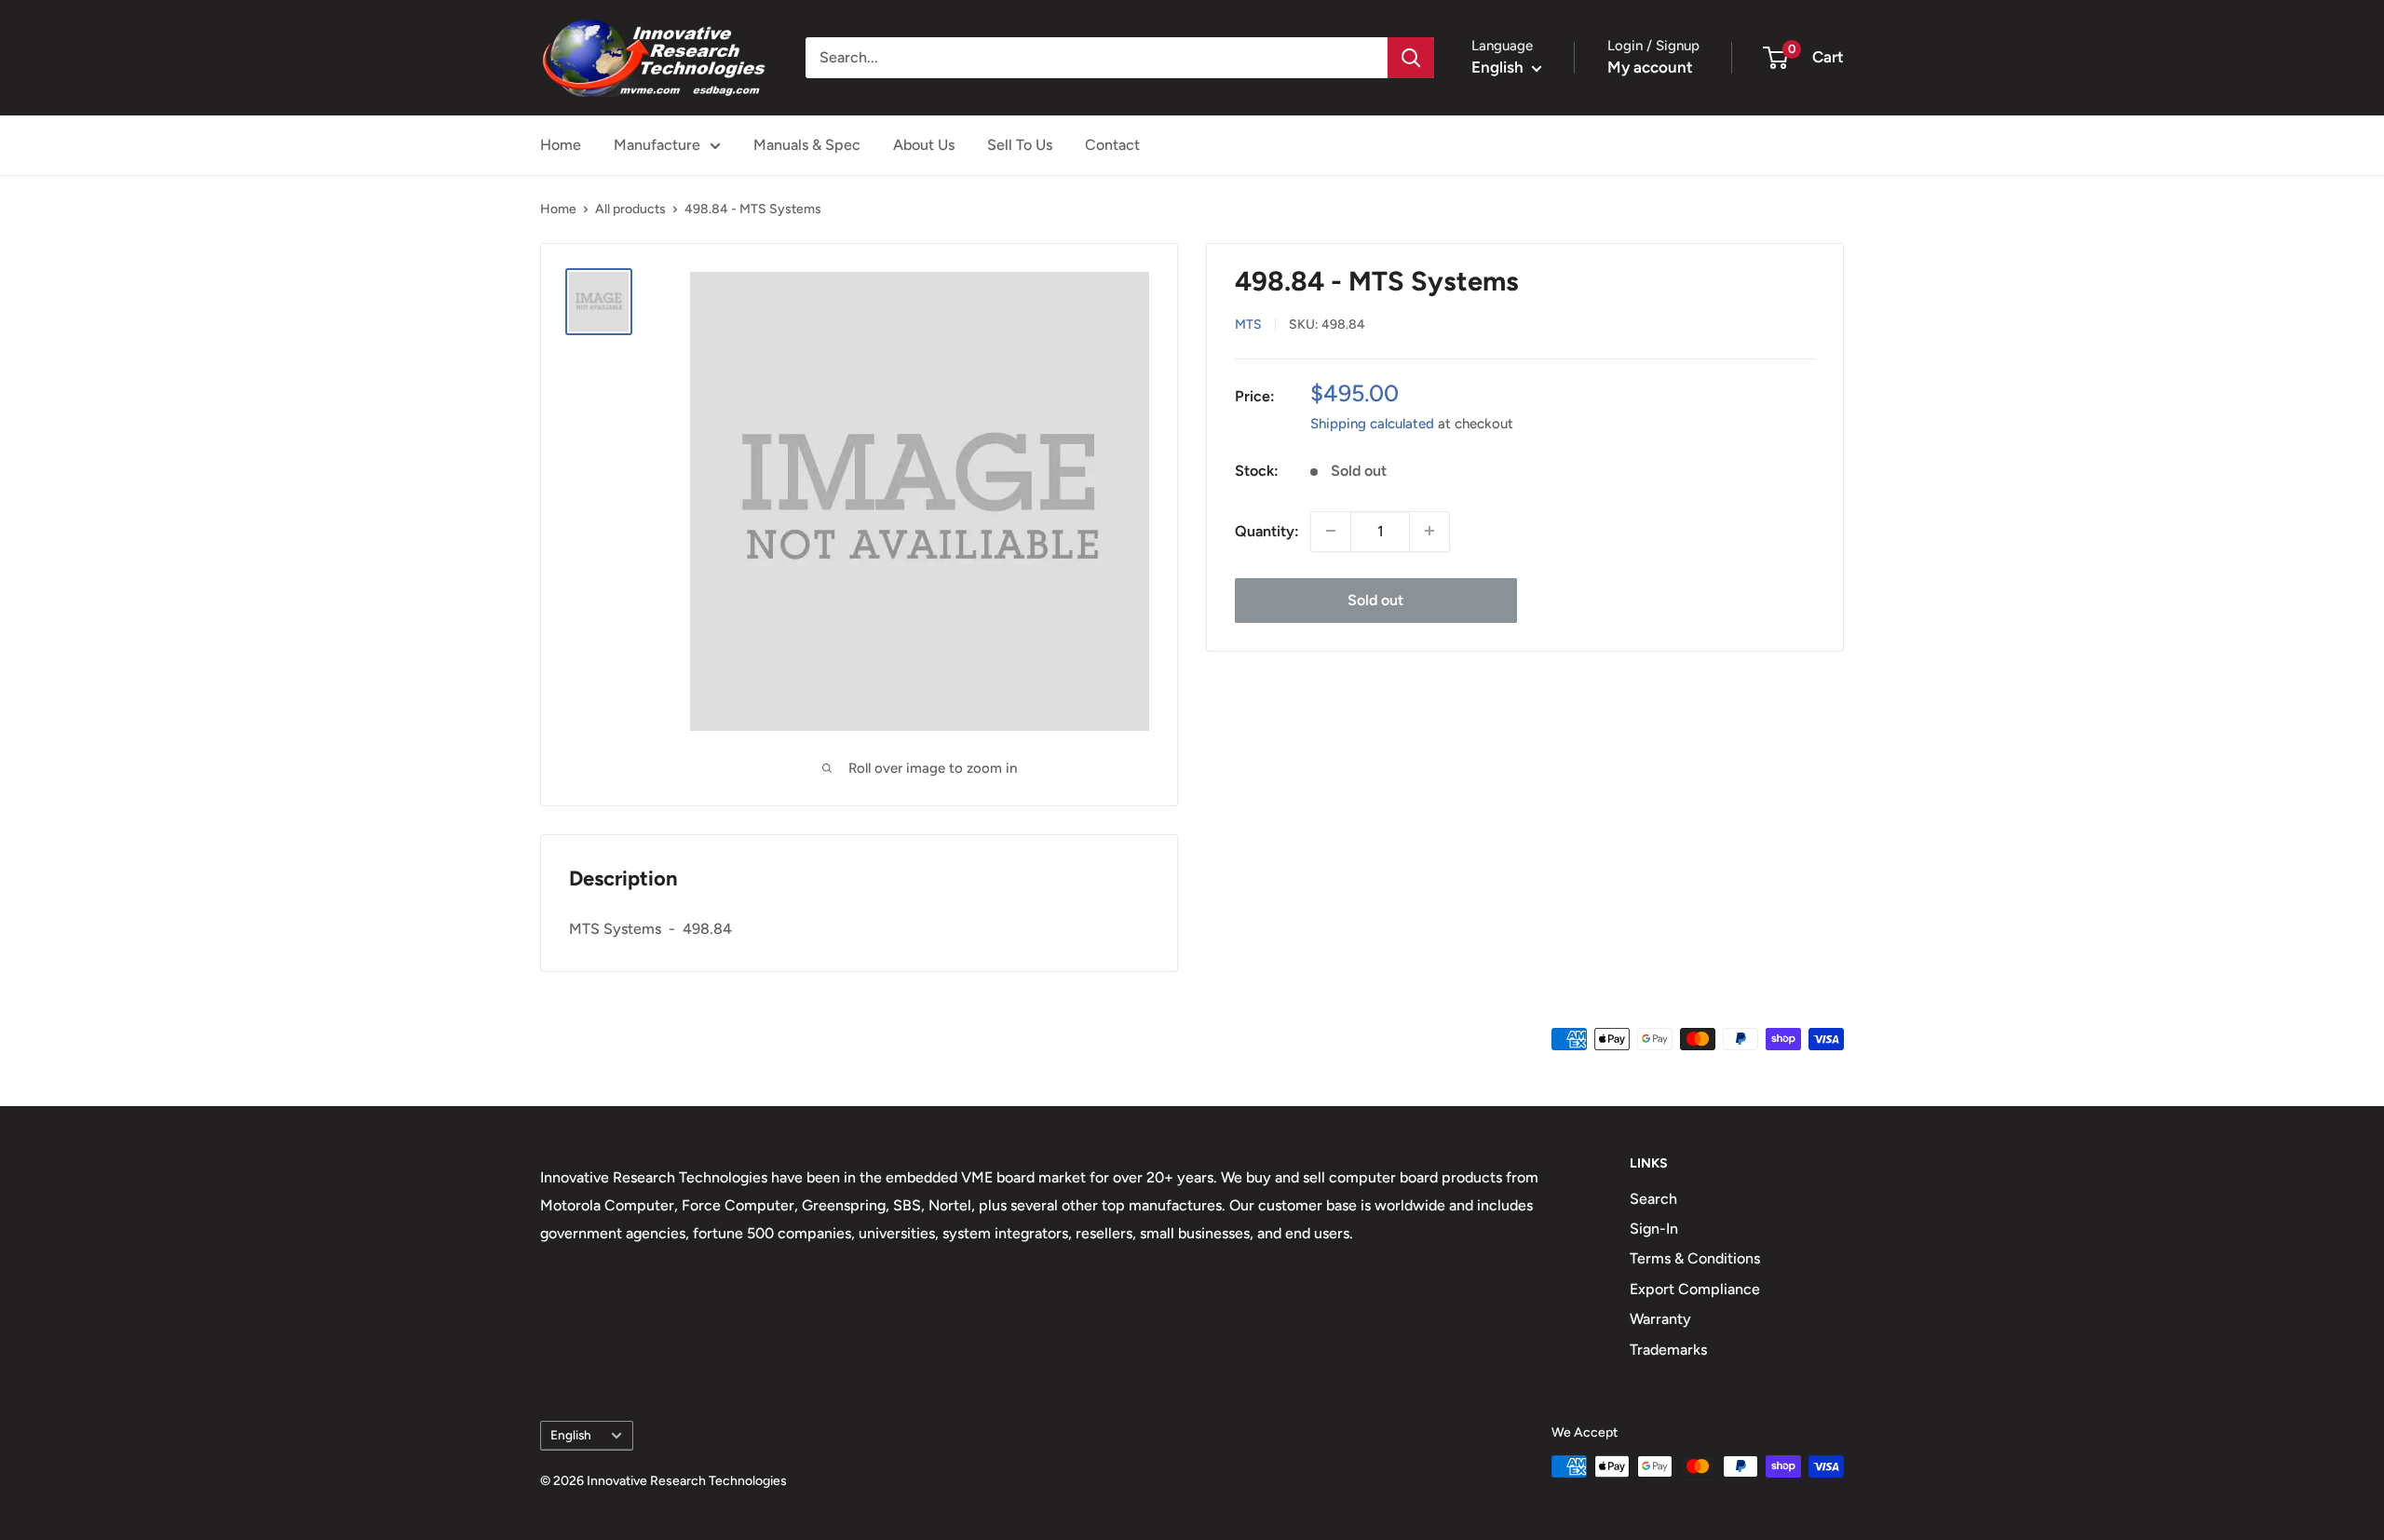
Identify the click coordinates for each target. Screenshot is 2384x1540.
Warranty (1660, 1319)
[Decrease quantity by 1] (1331, 531)
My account (1650, 67)
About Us (924, 145)
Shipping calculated (1372, 423)
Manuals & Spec (807, 145)
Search (1653, 1199)
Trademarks (1668, 1350)
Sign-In (1654, 1229)
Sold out (1375, 599)
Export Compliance (1695, 1289)
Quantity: (1267, 530)
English (571, 1435)
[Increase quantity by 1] (1429, 531)
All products (630, 209)
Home (561, 145)
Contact (1112, 145)
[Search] (1411, 58)
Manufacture (657, 145)
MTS (1248, 324)
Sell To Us (1020, 145)
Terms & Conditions (1695, 1258)
